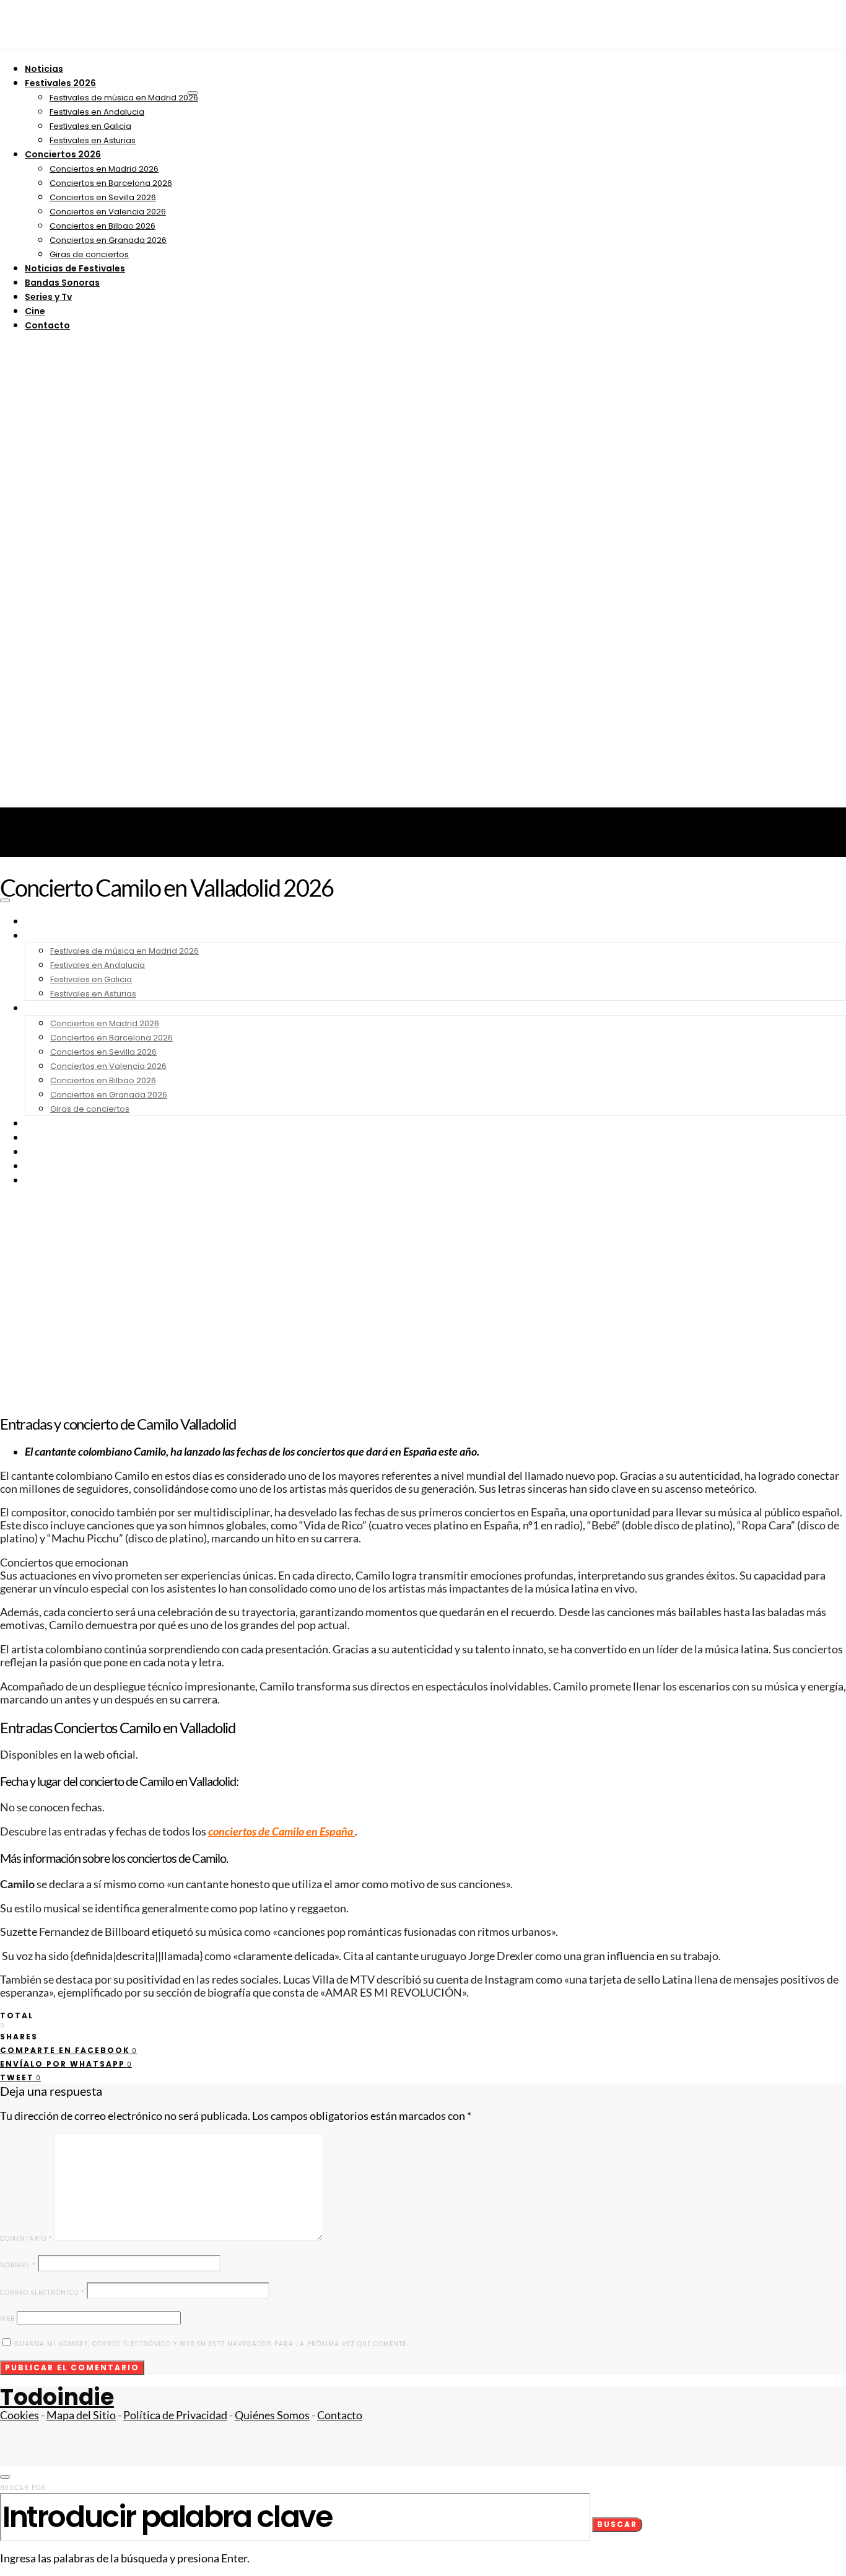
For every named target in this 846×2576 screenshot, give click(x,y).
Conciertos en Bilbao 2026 (102, 226)
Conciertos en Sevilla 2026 (103, 197)
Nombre (18, 2265)
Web (7, 2319)
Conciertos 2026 (63, 154)
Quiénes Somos (272, 2415)
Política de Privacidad (175, 2415)
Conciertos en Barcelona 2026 (111, 183)
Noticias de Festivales (75, 268)
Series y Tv (48, 297)
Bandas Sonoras (62, 283)
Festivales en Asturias (93, 140)
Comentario (26, 2239)
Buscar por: (24, 2488)
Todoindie (57, 2397)
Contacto (47, 325)
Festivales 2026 (60, 83)
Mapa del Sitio (81, 2415)
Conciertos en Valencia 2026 (108, 212)
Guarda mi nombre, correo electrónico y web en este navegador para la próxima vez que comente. (211, 2344)
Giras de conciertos (89, 254)
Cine (35, 311)
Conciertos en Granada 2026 (108, 240)
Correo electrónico (42, 2292)
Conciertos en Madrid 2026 (104, 169)
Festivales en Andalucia (97, 112)
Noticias (44, 69)
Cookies (20, 2415)
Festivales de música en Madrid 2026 (124, 98)
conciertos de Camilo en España (281, 1831)
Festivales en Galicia (90, 126)
